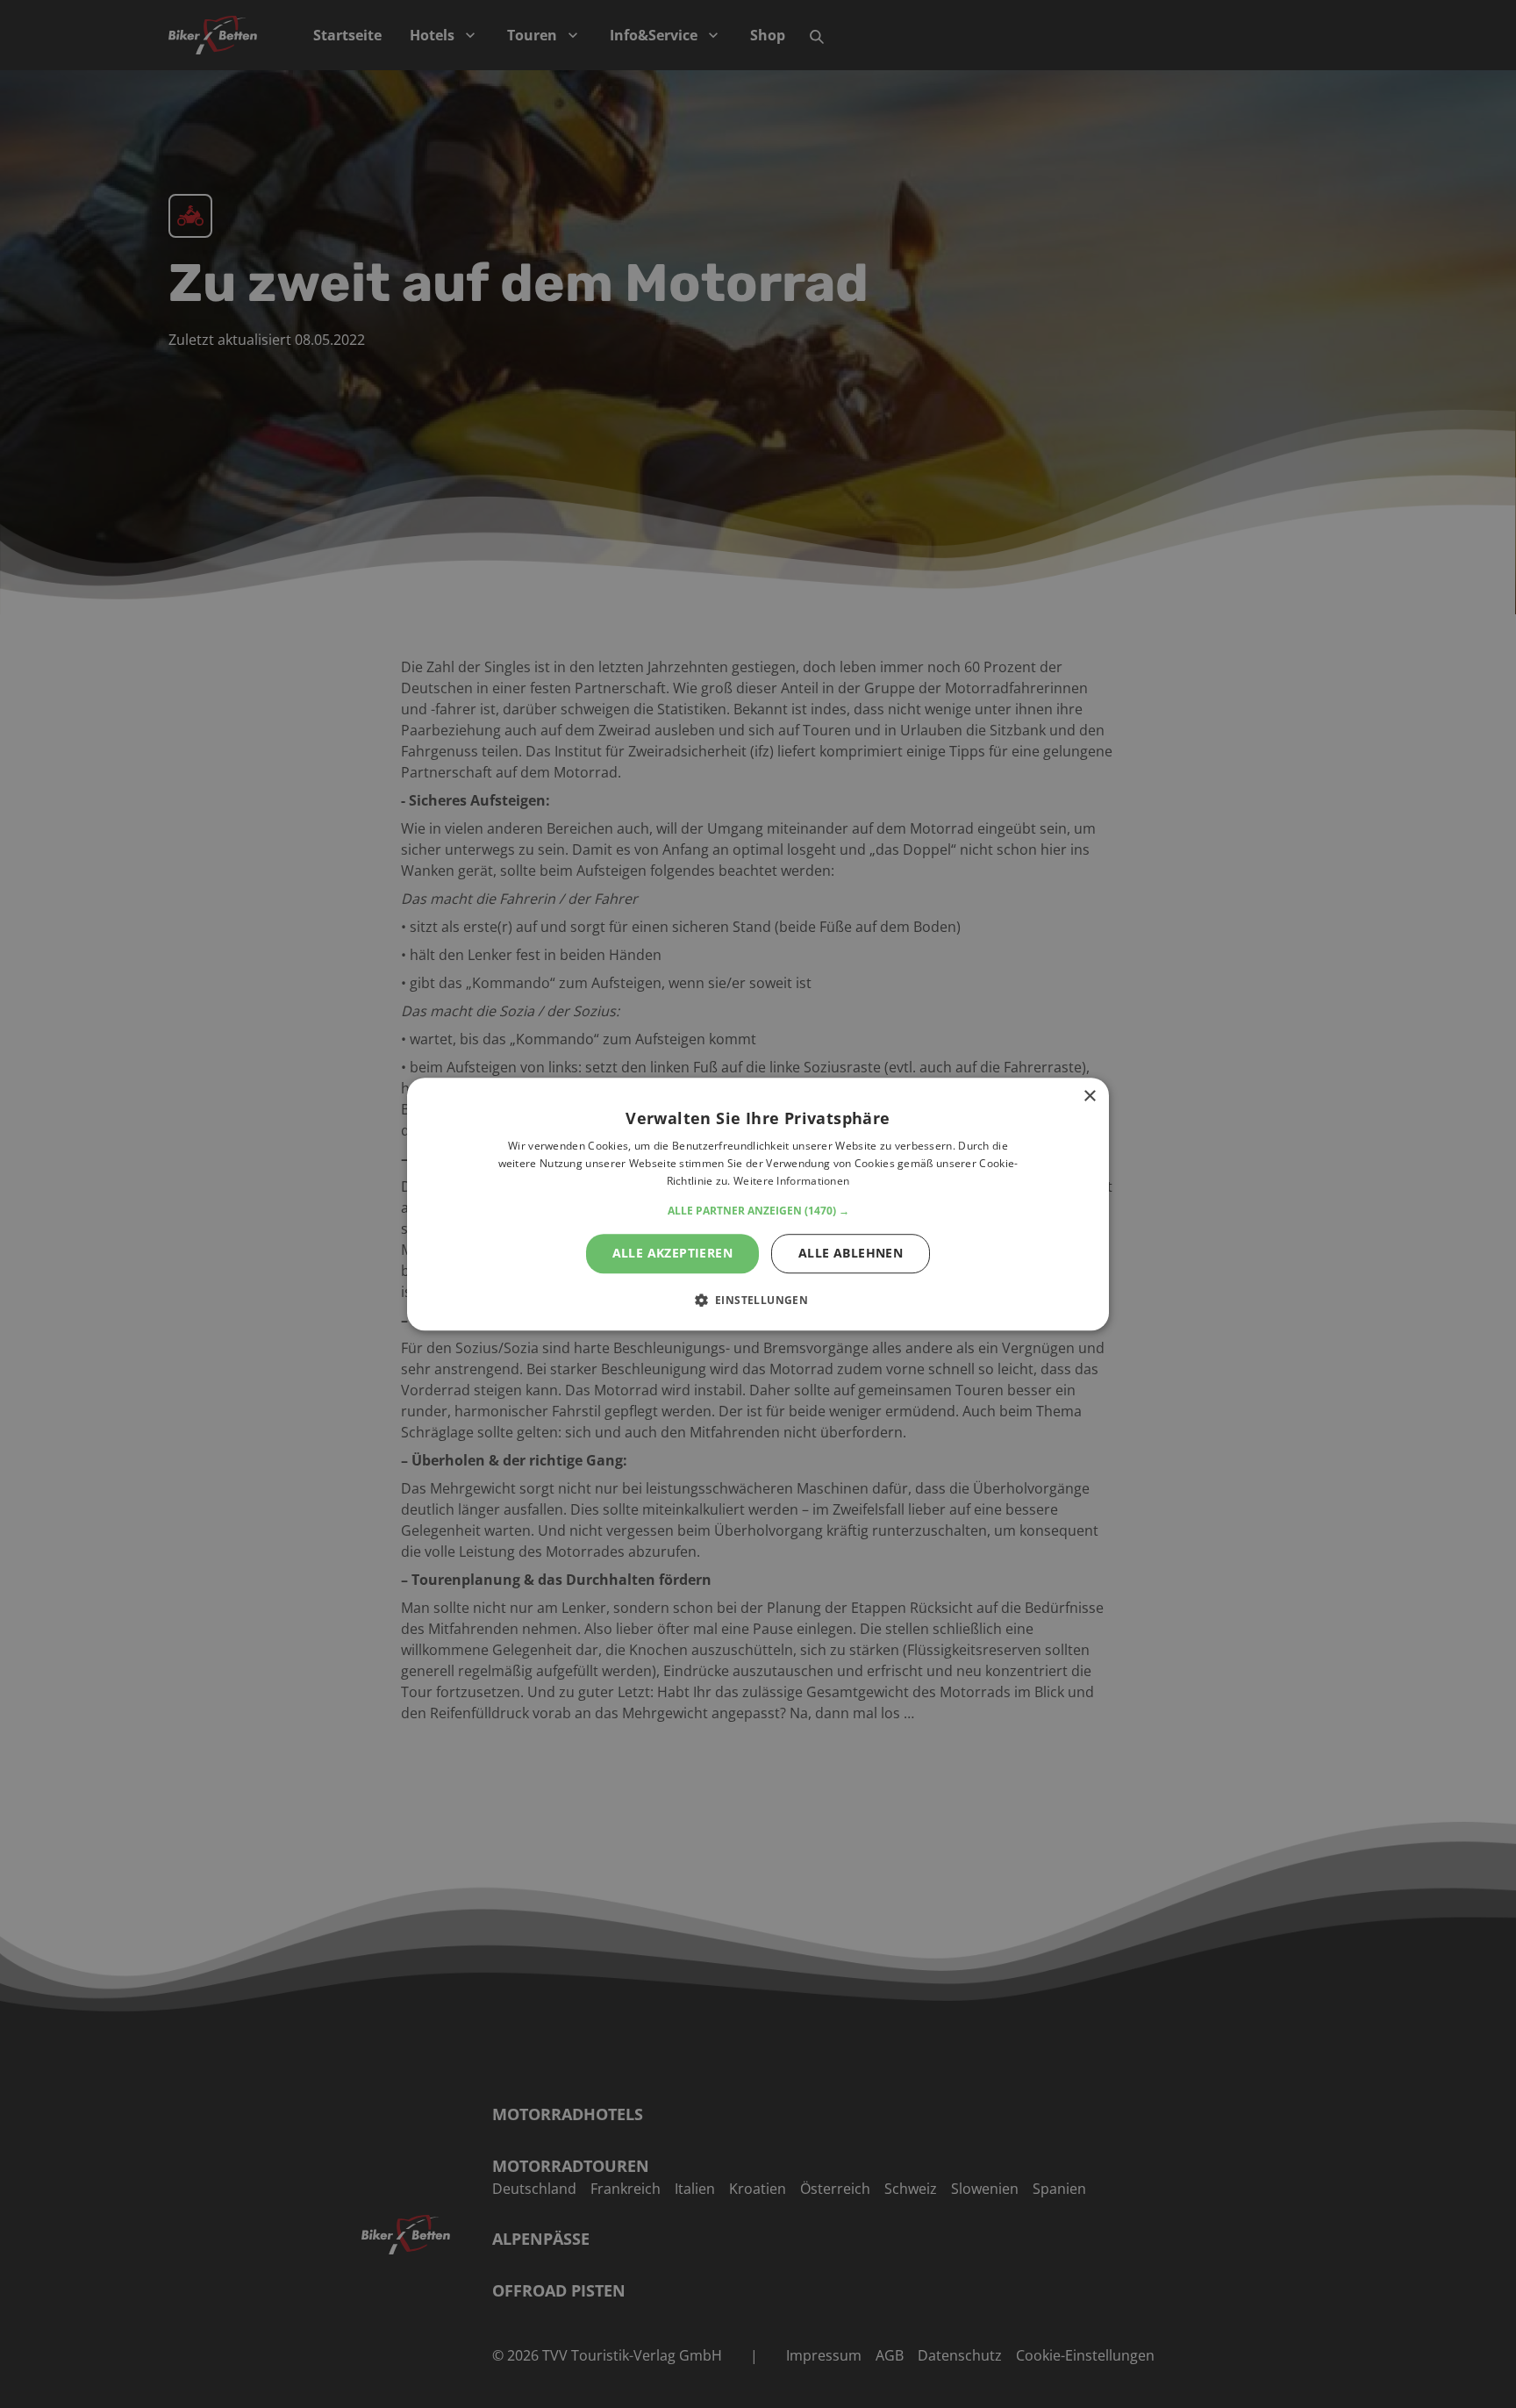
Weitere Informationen (791, 1181)
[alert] (758, 1204)
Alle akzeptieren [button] (672, 1253)
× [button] (1089, 1096)
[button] (758, 1211)
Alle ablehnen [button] (851, 1253)
